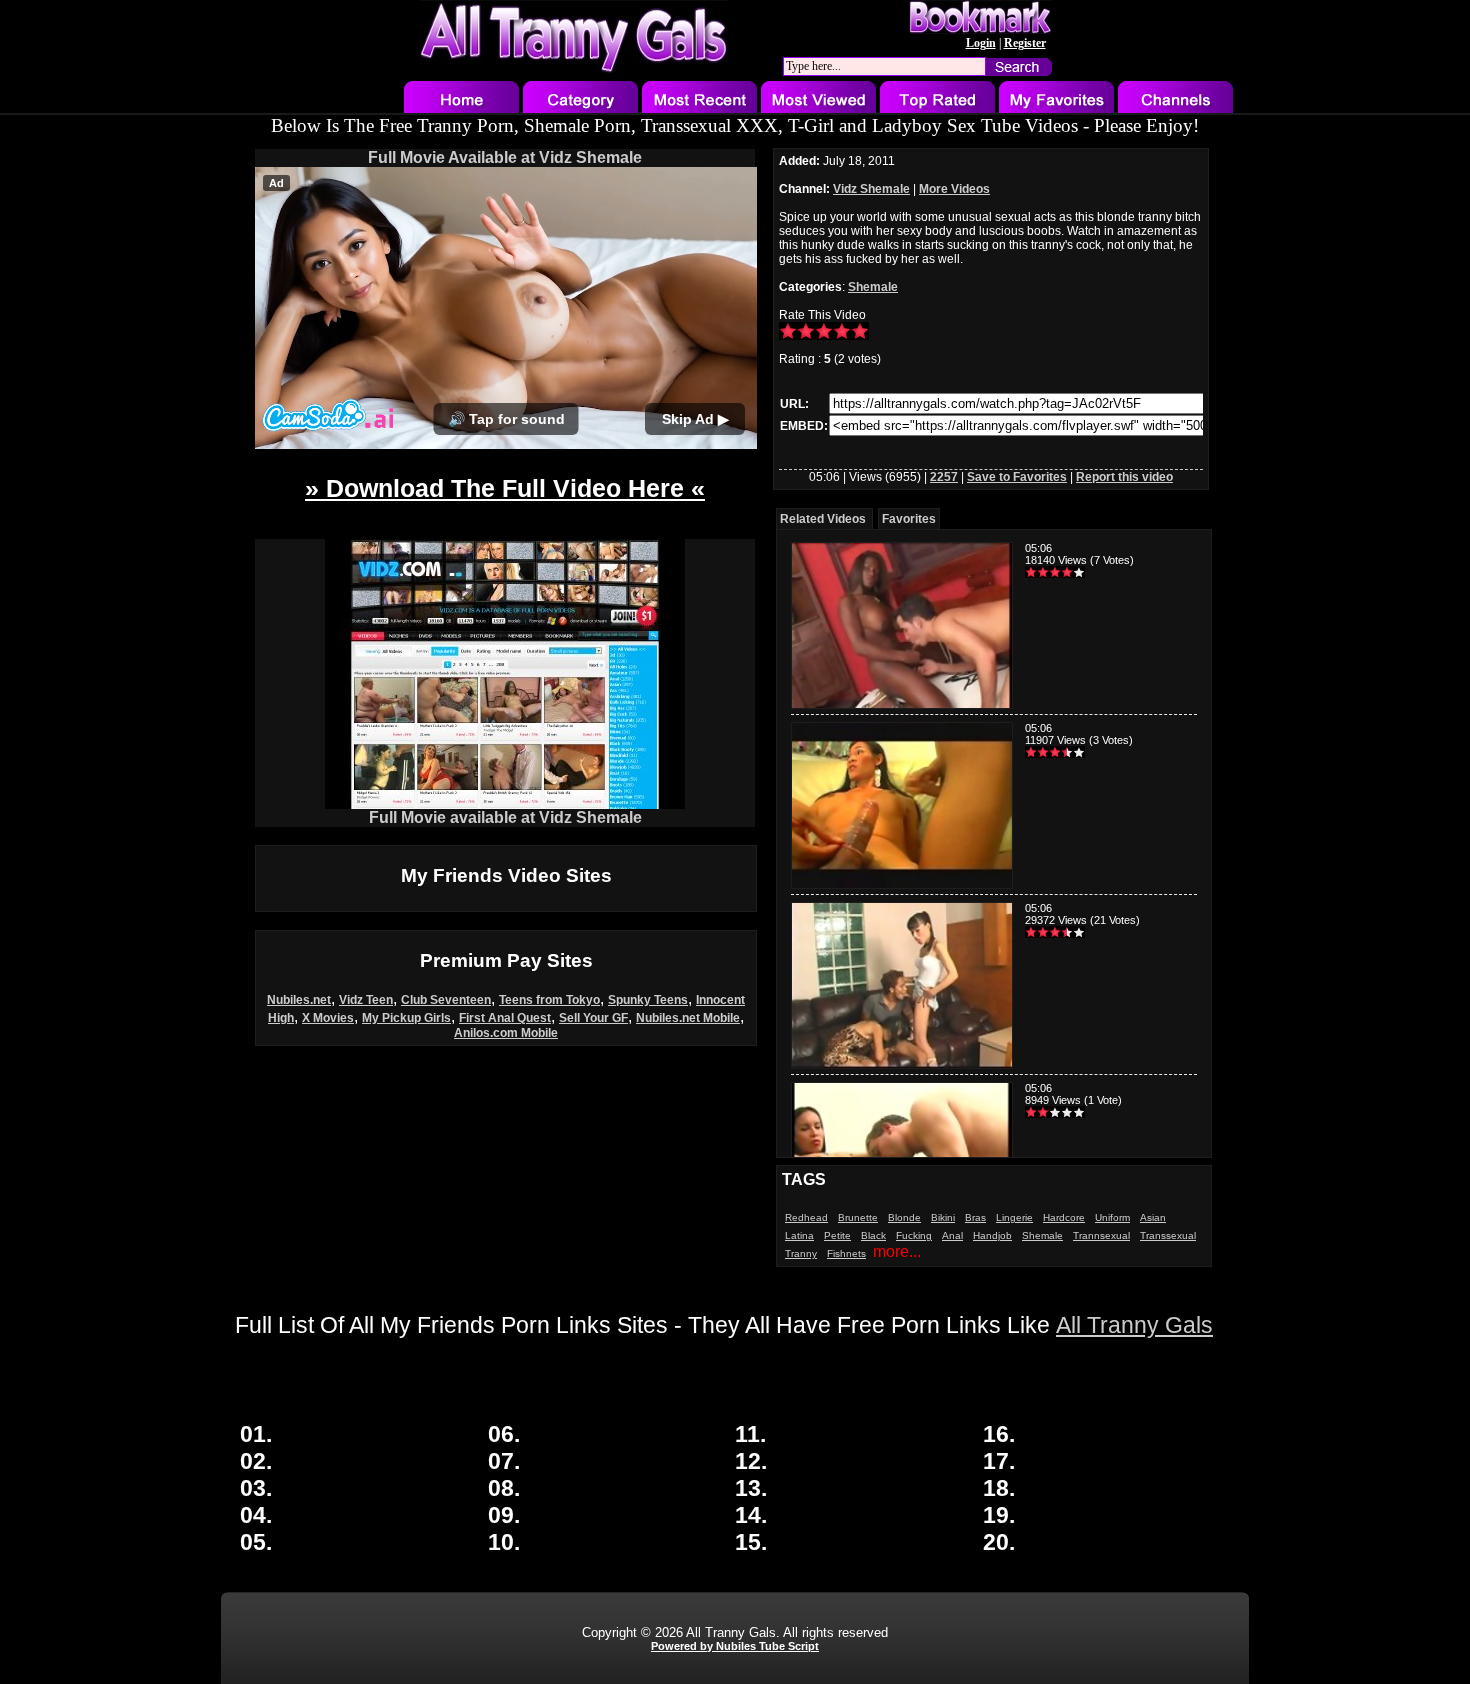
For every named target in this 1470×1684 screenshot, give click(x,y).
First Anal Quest (505, 1018)
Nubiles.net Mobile (688, 1018)
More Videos (954, 189)
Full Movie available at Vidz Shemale (505, 817)
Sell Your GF (593, 1018)
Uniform (1112, 1217)
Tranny (801, 1253)
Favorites (909, 519)
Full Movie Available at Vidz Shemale (505, 157)
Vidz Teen (366, 1000)
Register (1025, 43)
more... (897, 1251)
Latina (799, 1235)
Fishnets (846, 1253)
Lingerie (1014, 1217)
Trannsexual (1101, 1235)
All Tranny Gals (1134, 1325)
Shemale (873, 287)
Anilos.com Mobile (506, 1033)
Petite (837, 1235)
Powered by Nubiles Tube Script (735, 1646)
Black (873, 1235)
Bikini (943, 1217)
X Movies (328, 1018)
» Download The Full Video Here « (505, 488)
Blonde (904, 1217)
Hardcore (1064, 1217)
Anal (952, 1235)
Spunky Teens (648, 1000)
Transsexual (1168, 1235)
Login (981, 43)
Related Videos (823, 519)
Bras (975, 1217)
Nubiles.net (299, 1000)
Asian (1153, 1217)
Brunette (858, 1217)
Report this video (1124, 477)
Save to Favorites (1017, 477)
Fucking (914, 1235)
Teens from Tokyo (549, 1000)
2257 (944, 477)
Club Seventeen (446, 1000)
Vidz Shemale (871, 189)
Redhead (806, 1217)
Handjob (992, 1235)
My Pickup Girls (406, 1018)
